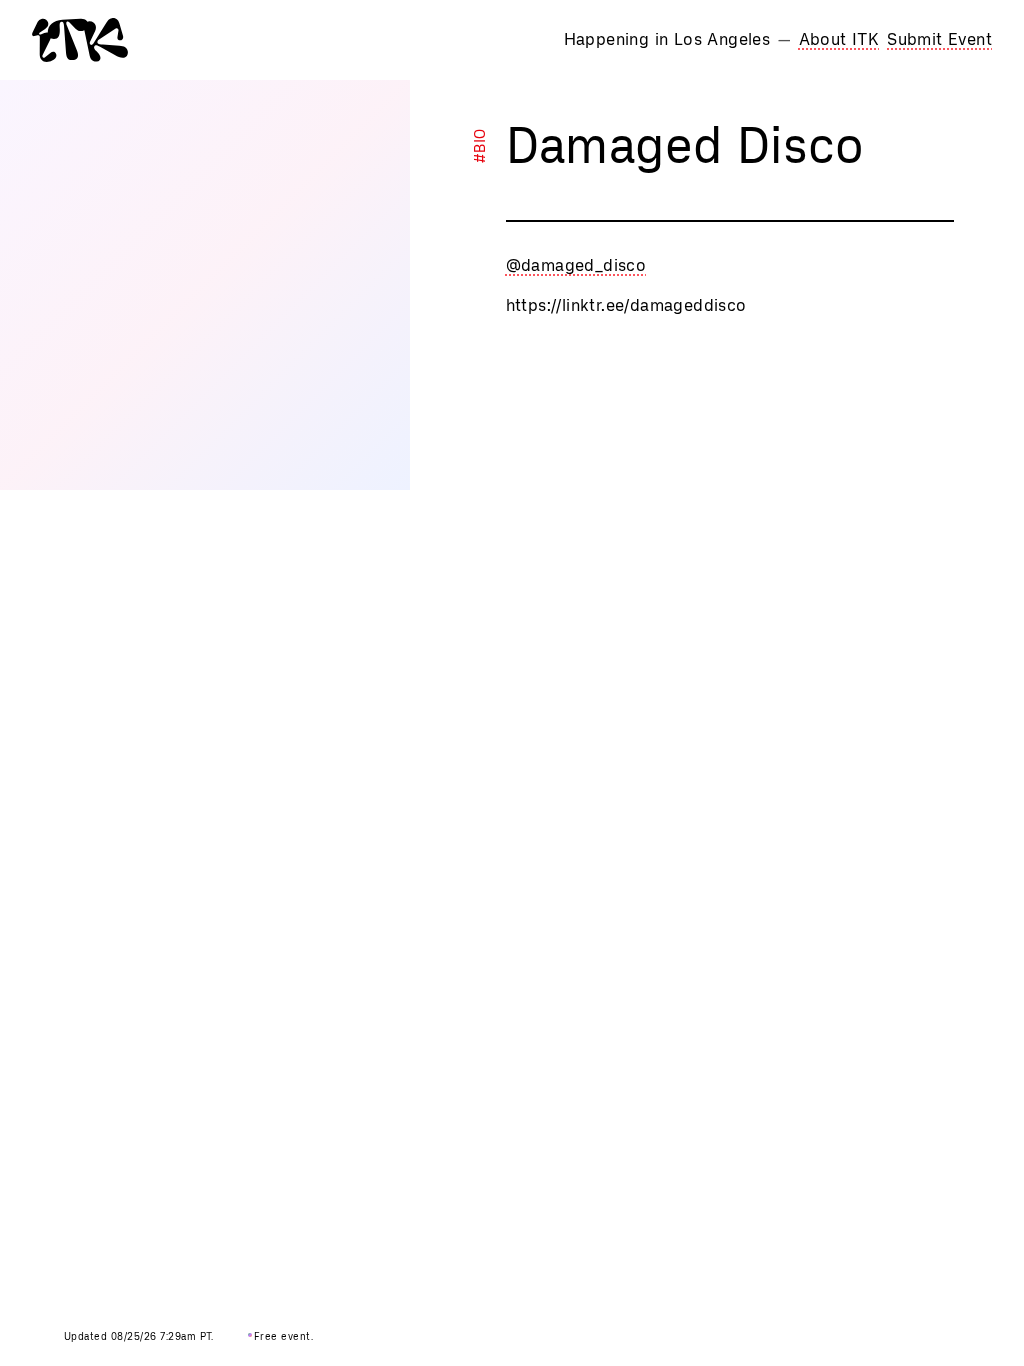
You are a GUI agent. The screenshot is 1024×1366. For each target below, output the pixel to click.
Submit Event (939, 39)
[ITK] (80, 40)
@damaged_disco (576, 265)
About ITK (839, 39)
